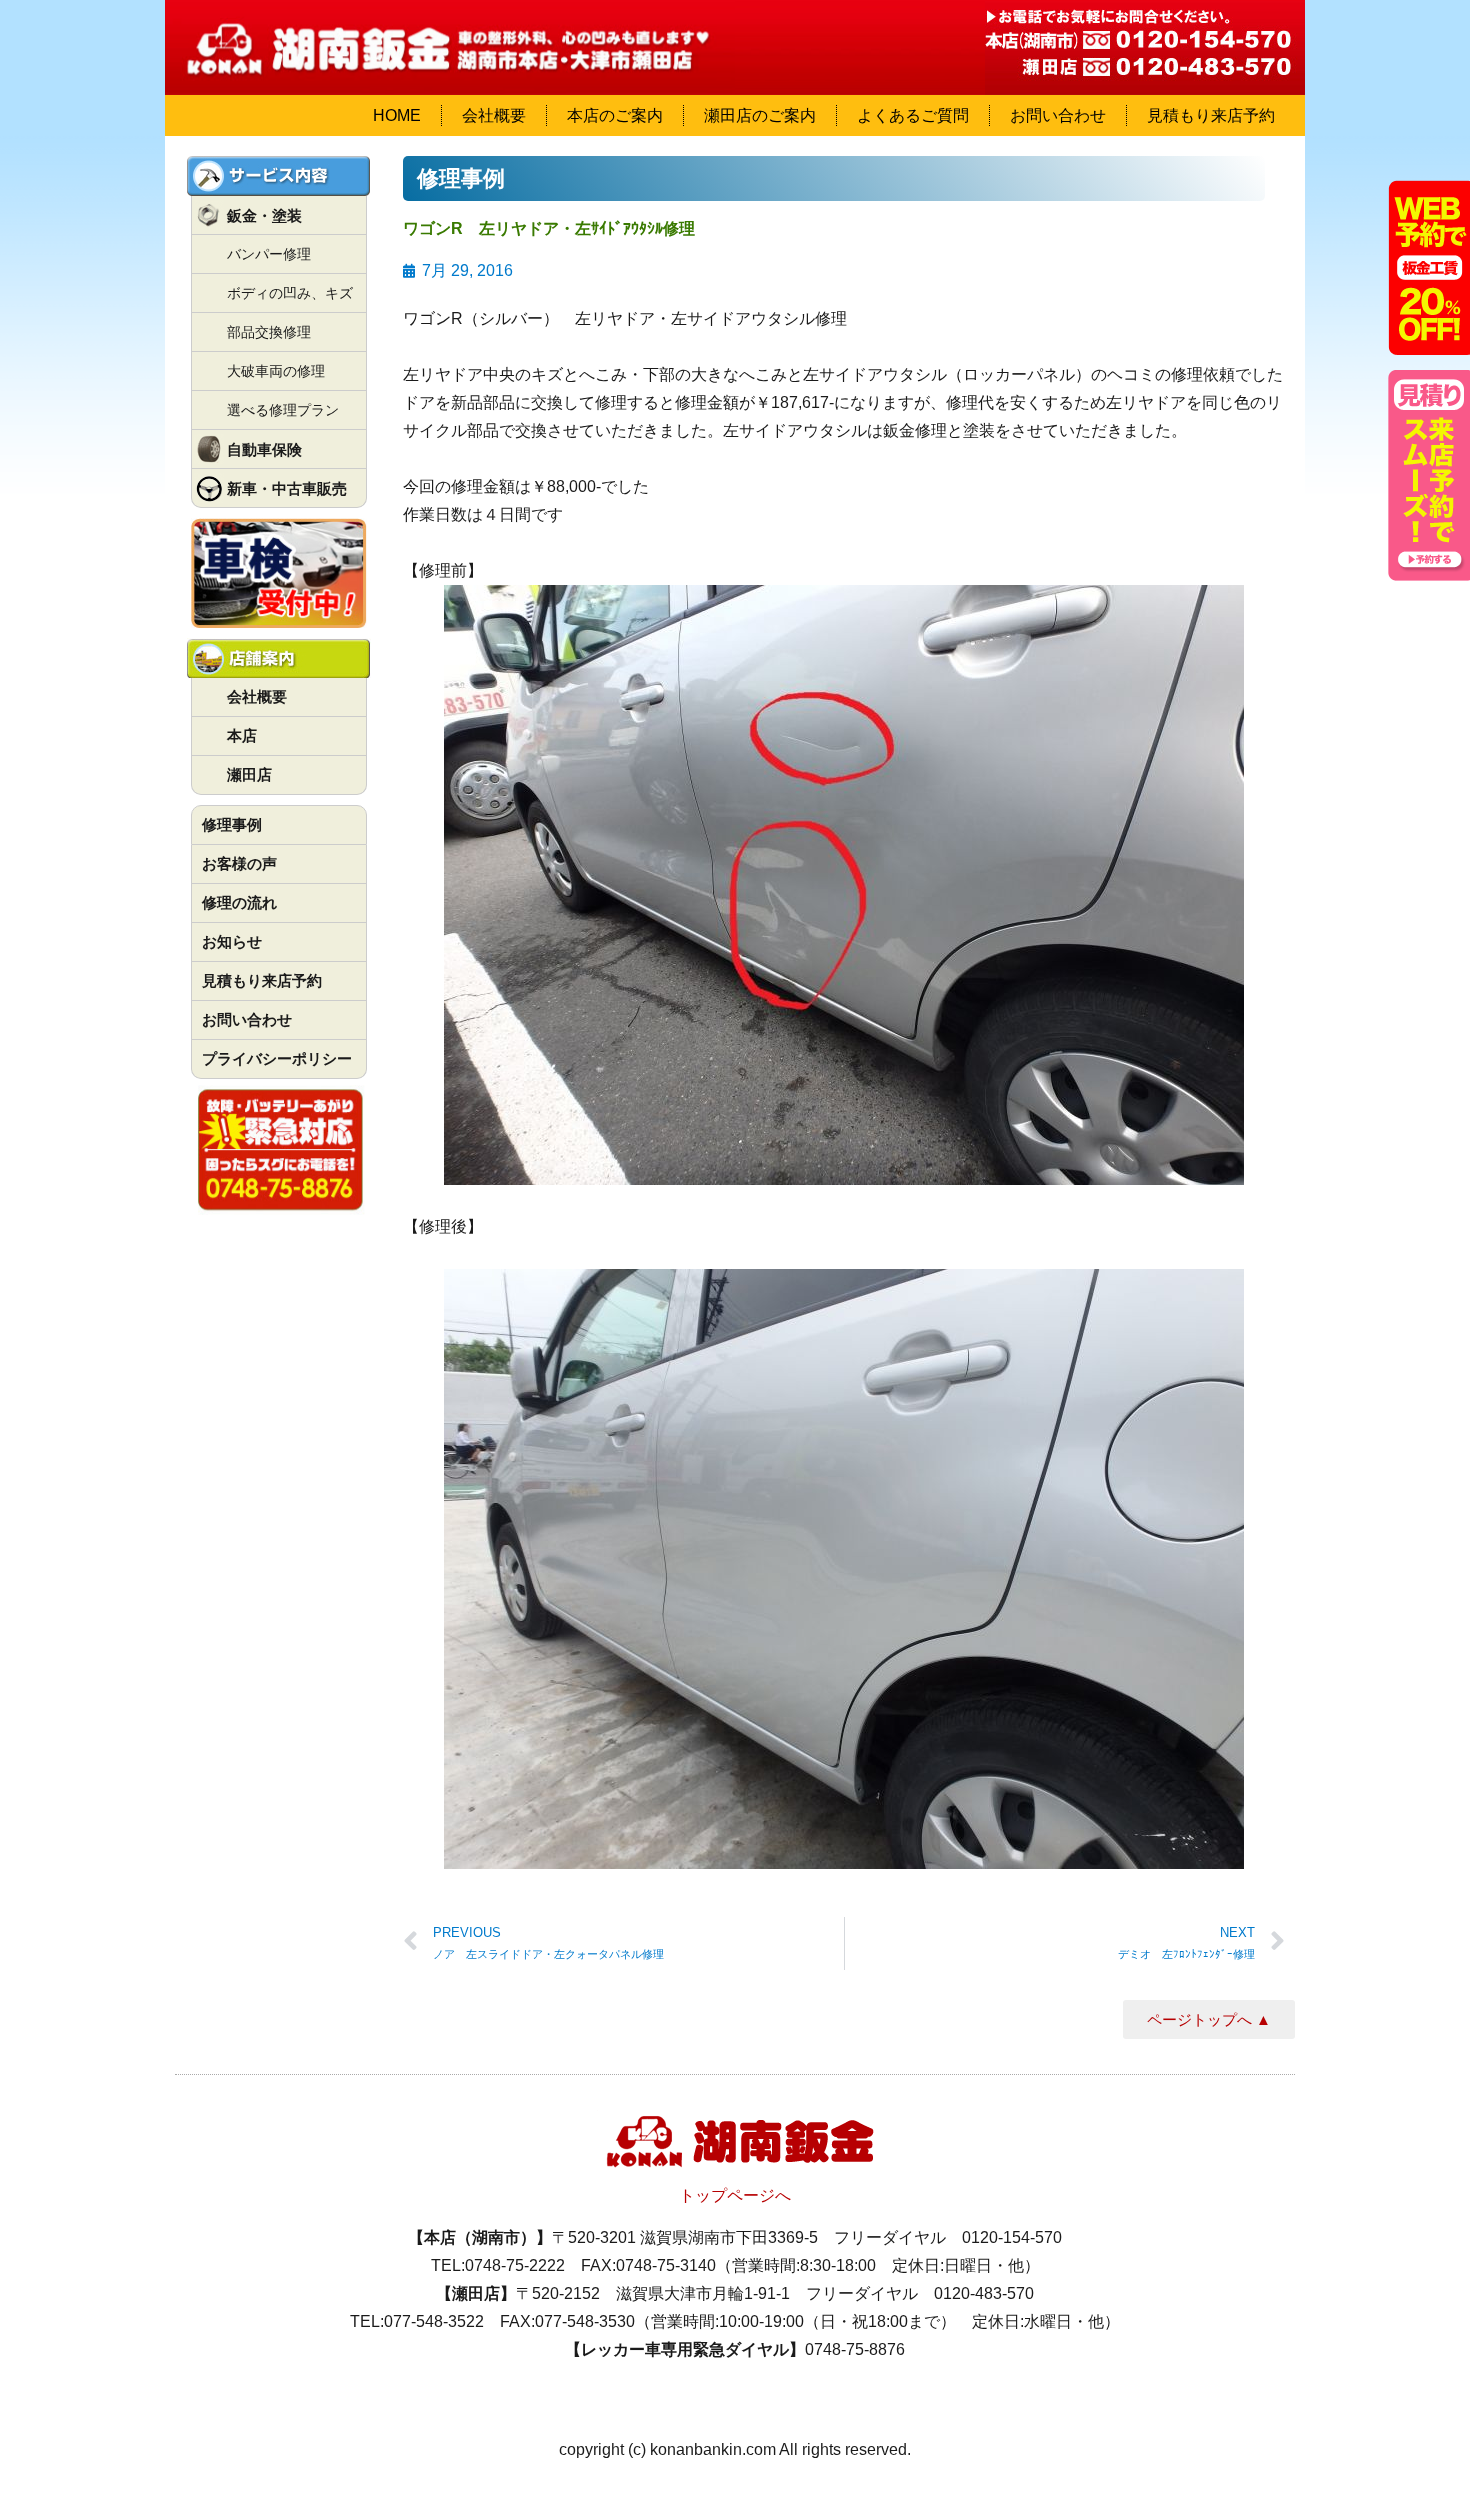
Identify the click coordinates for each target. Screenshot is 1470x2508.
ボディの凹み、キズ (290, 293)
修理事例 (232, 824)
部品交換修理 (269, 332)
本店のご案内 (615, 115)
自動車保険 (264, 449)
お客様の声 (239, 863)
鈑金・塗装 (264, 215)
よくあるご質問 (913, 115)
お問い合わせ (1058, 115)
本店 (242, 735)
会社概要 (494, 115)
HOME (397, 115)
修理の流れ (239, 902)
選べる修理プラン (283, 410)
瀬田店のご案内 (760, 115)
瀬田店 (249, 774)
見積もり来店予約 (1211, 115)
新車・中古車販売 (287, 488)
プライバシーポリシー (277, 1058)
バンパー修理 (269, 254)
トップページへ (735, 2195)
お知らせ (232, 941)
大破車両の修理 (276, 371)
